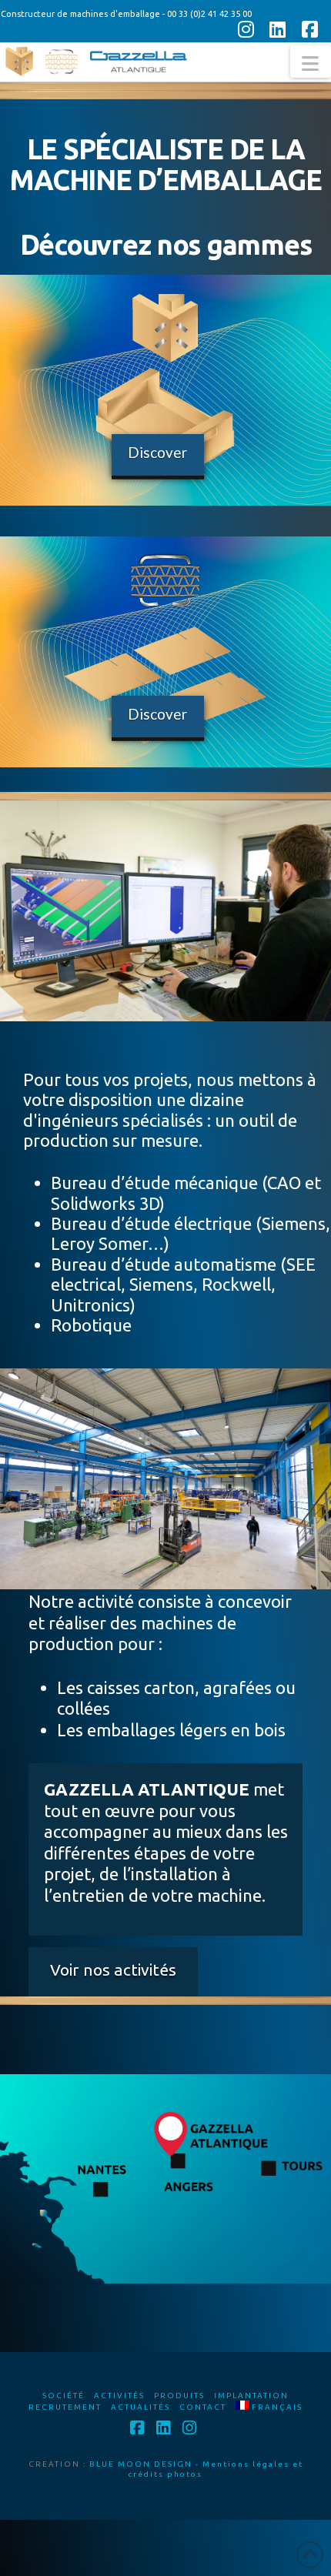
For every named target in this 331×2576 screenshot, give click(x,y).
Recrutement (65, 2407)
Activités (119, 2396)
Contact (203, 2407)
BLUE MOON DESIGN (141, 2464)
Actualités (140, 2407)
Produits (179, 2396)
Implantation (251, 2396)
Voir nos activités (113, 1970)
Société (64, 2396)
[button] (311, 62)
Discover (157, 452)
